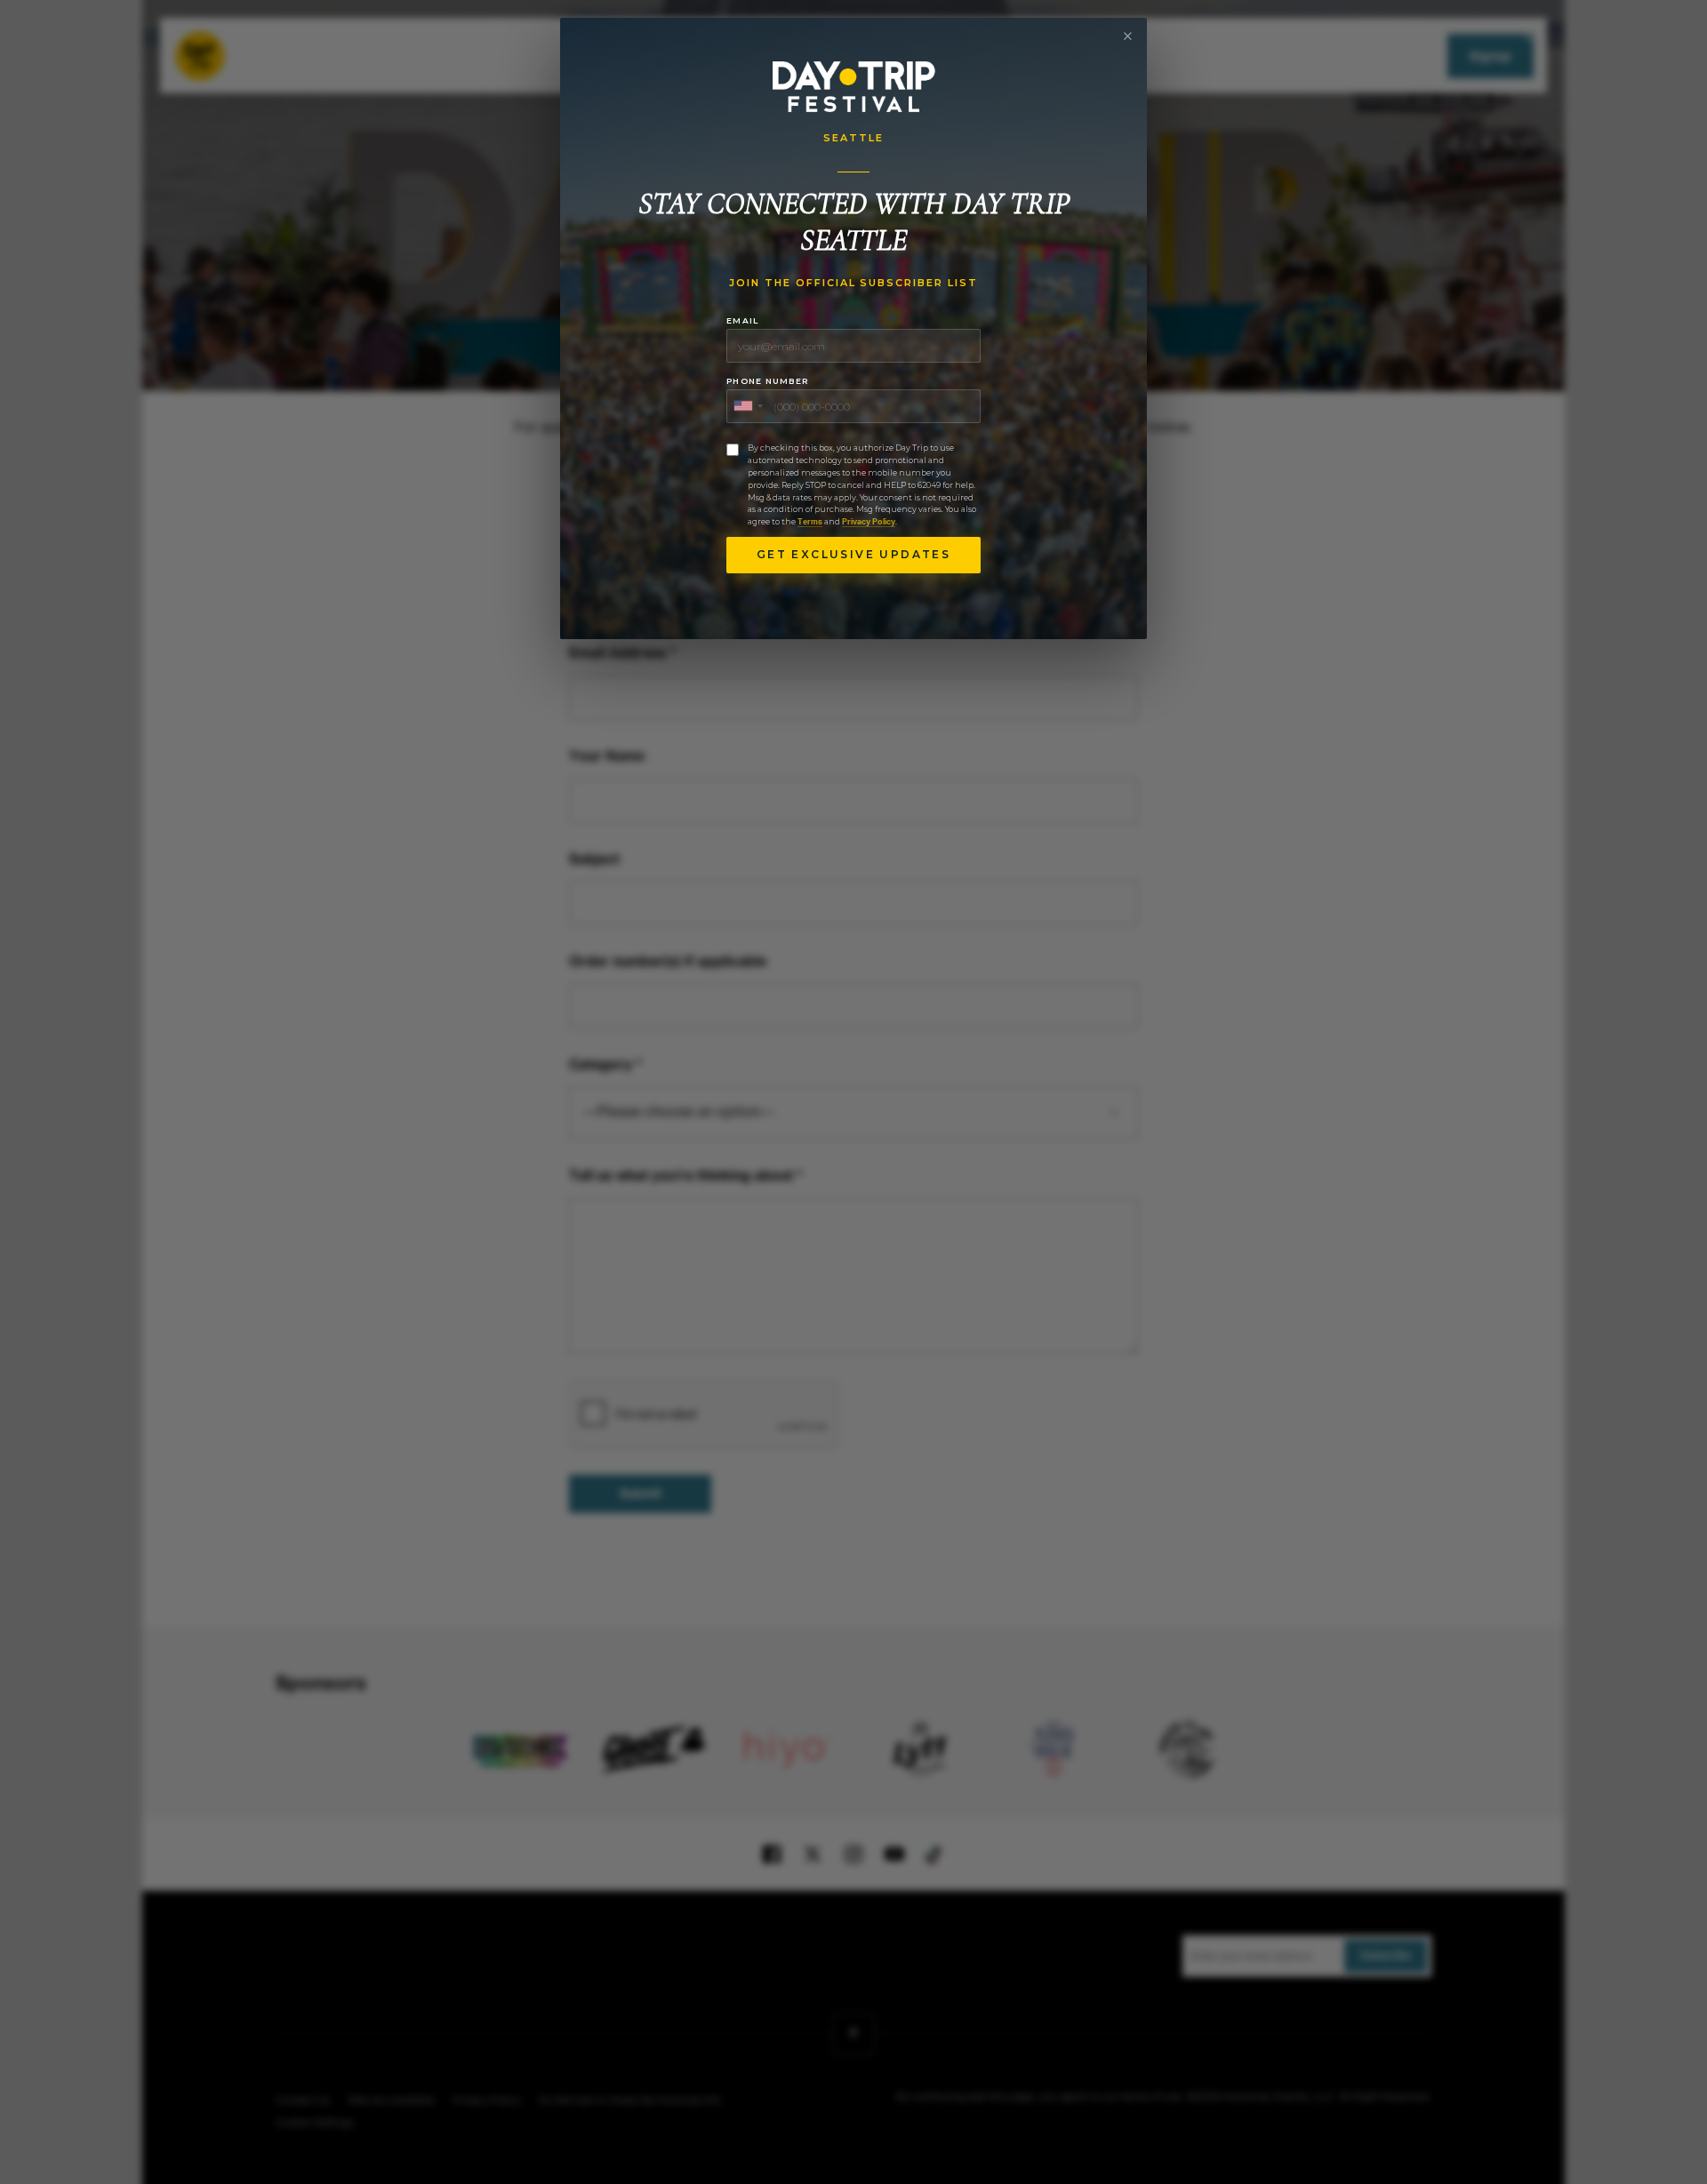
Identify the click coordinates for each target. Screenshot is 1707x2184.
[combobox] (748, 406)
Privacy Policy (869, 522)
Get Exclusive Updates (853, 554)
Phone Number (767, 381)
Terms (810, 522)
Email (742, 320)
